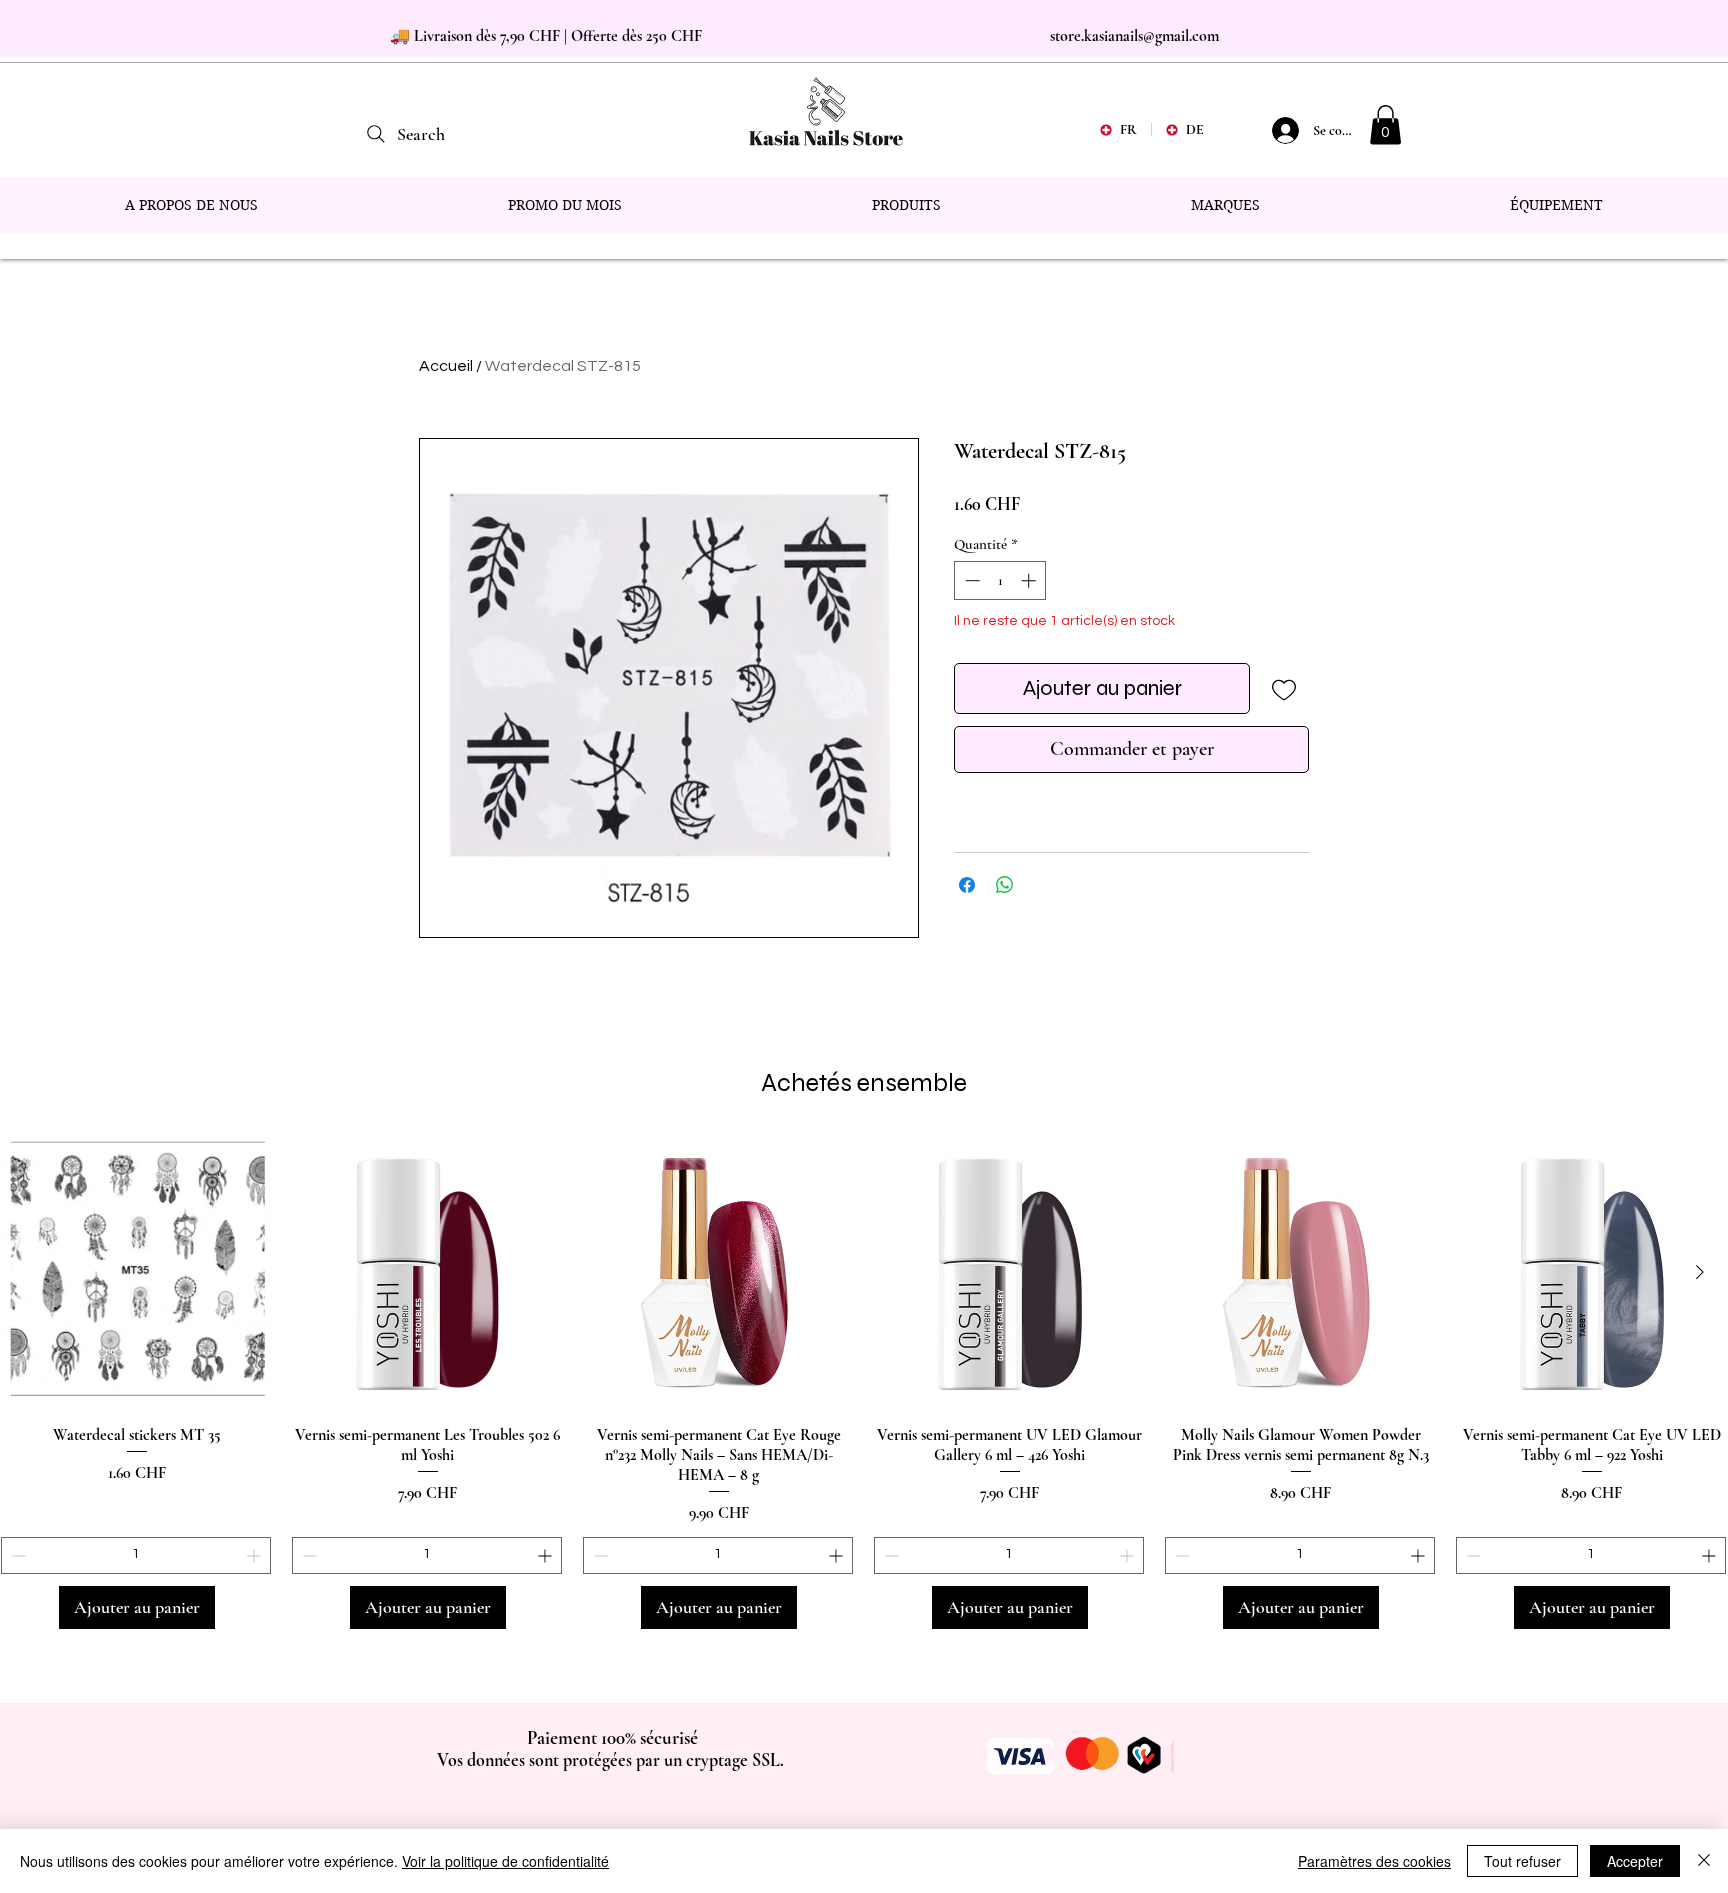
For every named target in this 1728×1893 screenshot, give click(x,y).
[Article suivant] (1700, 1272)
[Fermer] (1704, 1861)
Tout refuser (1522, 1861)
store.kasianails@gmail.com (1134, 36)
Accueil (446, 366)
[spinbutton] (1000, 580)
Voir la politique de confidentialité (505, 1861)
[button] (1385, 124)
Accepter (1635, 1861)
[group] (864, 1383)
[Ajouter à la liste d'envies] (1283, 688)
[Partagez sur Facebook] (967, 885)
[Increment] (1030, 580)
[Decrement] (970, 580)
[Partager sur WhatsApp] (1005, 885)
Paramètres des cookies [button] (1374, 1861)
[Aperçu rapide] (136, 1273)
